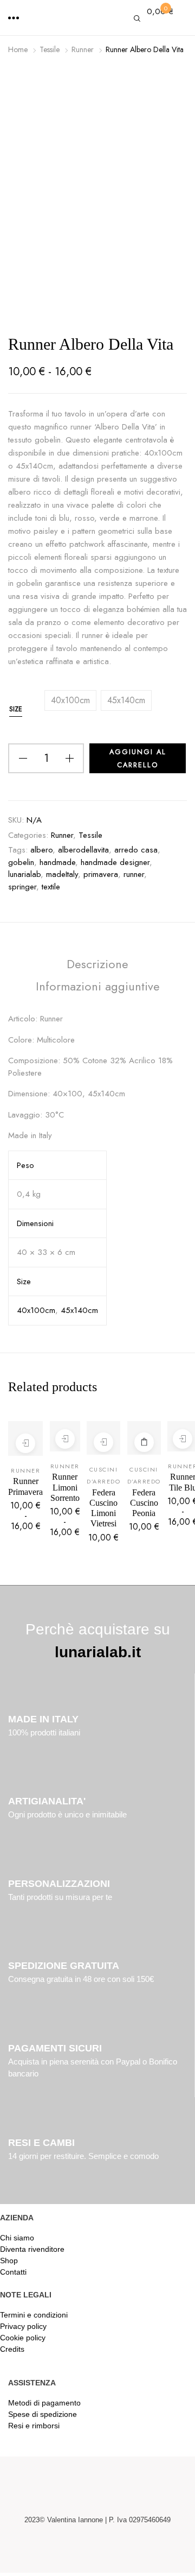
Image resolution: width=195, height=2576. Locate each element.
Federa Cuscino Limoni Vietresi (103, 1508)
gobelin (21, 862)
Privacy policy (23, 2326)
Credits (12, 2349)
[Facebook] (80, 2550)
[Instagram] (115, 2550)
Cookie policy (23, 2338)
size (16, 709)
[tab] (97, 966)
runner (134, 874)
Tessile (50, 49)
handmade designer (115, 862)
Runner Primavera (25, 1486)
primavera (101, 874)
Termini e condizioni (34, 2315)
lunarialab (24, 874)
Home (18, 49)
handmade (57, 862)
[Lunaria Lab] (97, 20)
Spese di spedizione (43, 2414)
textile (51, 887)
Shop (9, 2261)
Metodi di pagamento (44, 2403)
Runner (83, 49)
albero (41, 850)
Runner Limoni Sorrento (65, 1487)
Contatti (13, 2272)
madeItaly (62, 874)
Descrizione (97, 964)
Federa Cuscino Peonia (144, 1503)
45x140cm (79, 1310)
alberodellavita (83, 850)
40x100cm (36, 1310)
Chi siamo (17, 2238)
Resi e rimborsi (34, 2426)
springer (22, 887)
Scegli (25, 1443)
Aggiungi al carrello (144, 1442)
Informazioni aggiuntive (98, 986)
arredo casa (136, 850)
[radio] (70, 700)
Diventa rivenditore (32, 2249)
